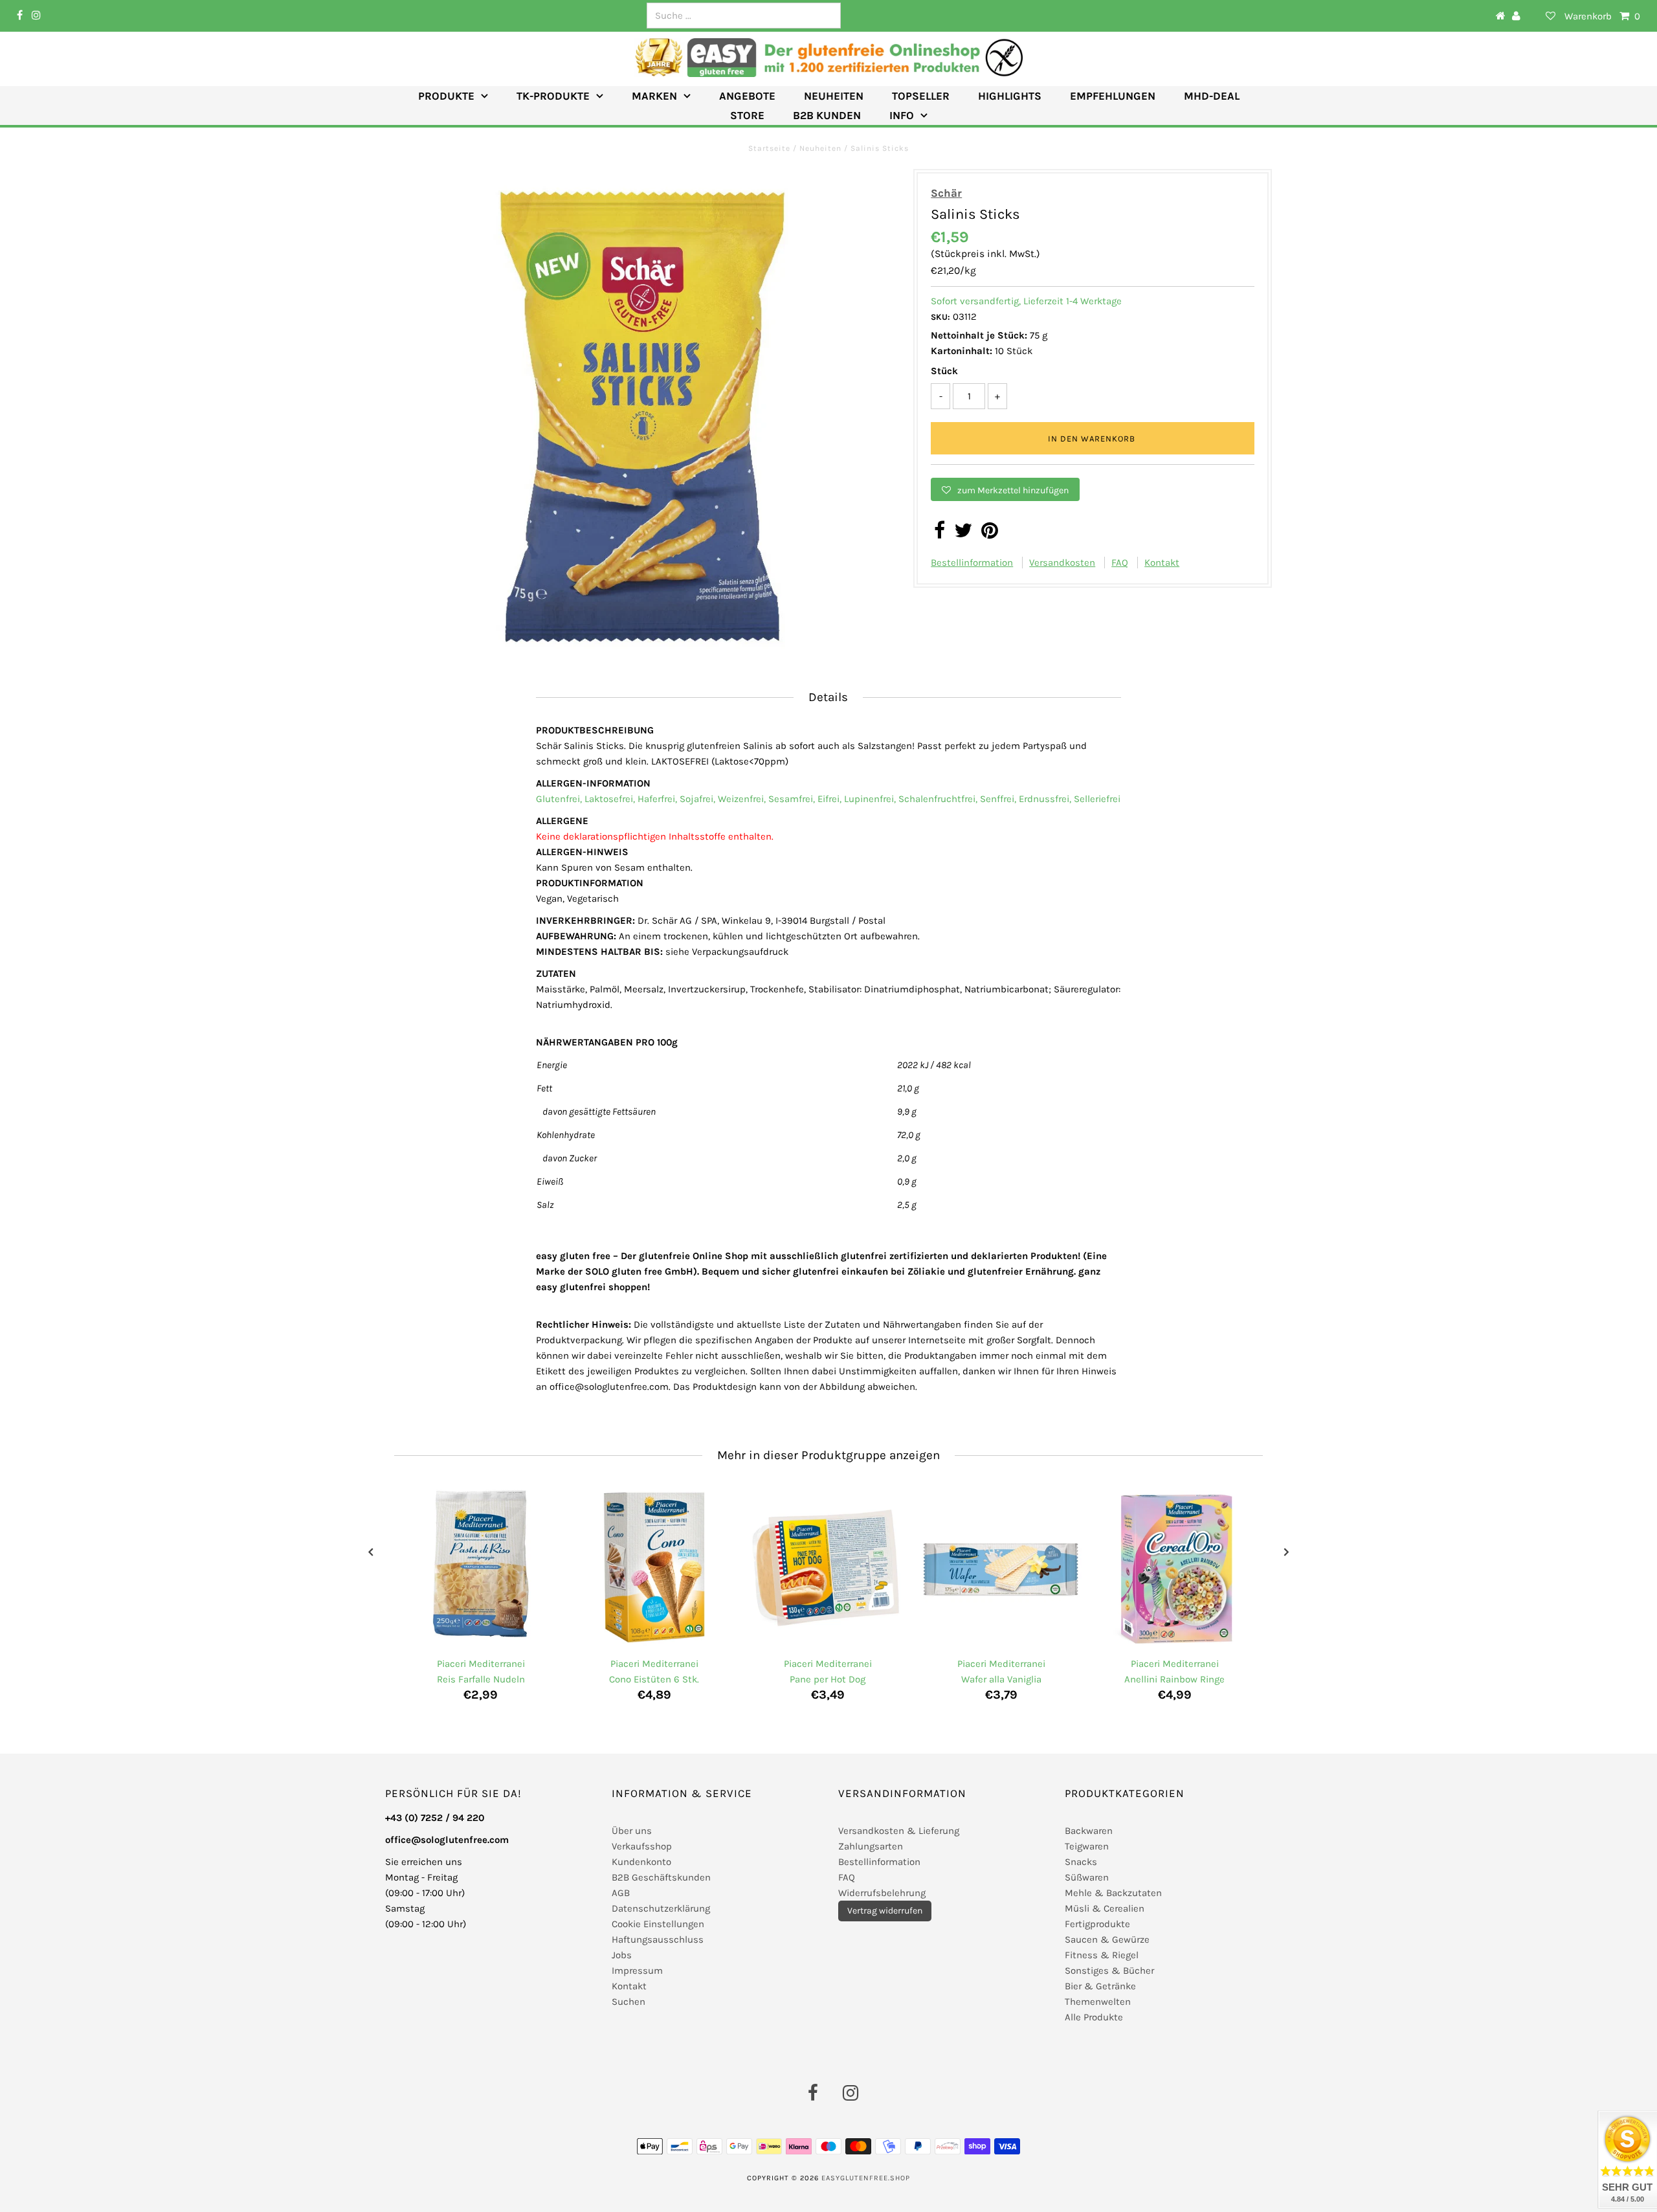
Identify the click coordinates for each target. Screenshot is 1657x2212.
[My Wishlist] (1542, 16)
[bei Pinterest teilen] (990, 534)
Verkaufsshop (642, 1846)
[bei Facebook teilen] (940, 534)
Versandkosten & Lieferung (899, 1831)
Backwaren (1089, 1831)
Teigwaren (1087, 1846)
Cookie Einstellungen (658, 1924)
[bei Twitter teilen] (963, 534)
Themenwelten (1098, 2002)
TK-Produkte (553, 96)
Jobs (622, 1955)
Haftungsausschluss (658, 1939)
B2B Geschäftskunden (661, 1877)
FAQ (1120, 563)
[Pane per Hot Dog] (828, 1567)
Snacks (1081, 1862)
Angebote (747, 96)
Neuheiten (834, 96)
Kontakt (1162, 563)
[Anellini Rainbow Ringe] (1175, 1567)
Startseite (771, 148)
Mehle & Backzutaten (1113, 1893)
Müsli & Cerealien (1105, 1908)
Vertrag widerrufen (885, 1911)
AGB (621, 1893)
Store (747, 115)
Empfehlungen (1113, 96)
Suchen (628, 2002)
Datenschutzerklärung (661, 1908)
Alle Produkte (1094, 2017)
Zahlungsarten (871, 1846)
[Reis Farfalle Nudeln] (481, 1567)
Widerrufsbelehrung (882, 1893)
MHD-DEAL (1212, 96)
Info (902, 115)
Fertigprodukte (1097, 1924)
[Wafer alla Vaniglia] (1001, 1567)
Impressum (637, 1971)
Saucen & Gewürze (1107, 1939)
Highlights (1010, 96)
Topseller (921, 96)
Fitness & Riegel (1102, 1955)
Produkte (446, 96)
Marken (654, 96)
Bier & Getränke (1100, 1986)
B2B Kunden (827, 115)
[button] (1005, 489)
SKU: (940, 317)
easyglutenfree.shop (866, 2178)
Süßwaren (1087, 1877)
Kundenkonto (641, 1862)
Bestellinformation (972, 563)
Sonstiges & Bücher (1109, 1971)
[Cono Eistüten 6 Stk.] (654, 1567)
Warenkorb (1602, 16)
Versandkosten (1062, 563)
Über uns (632, 1831)
